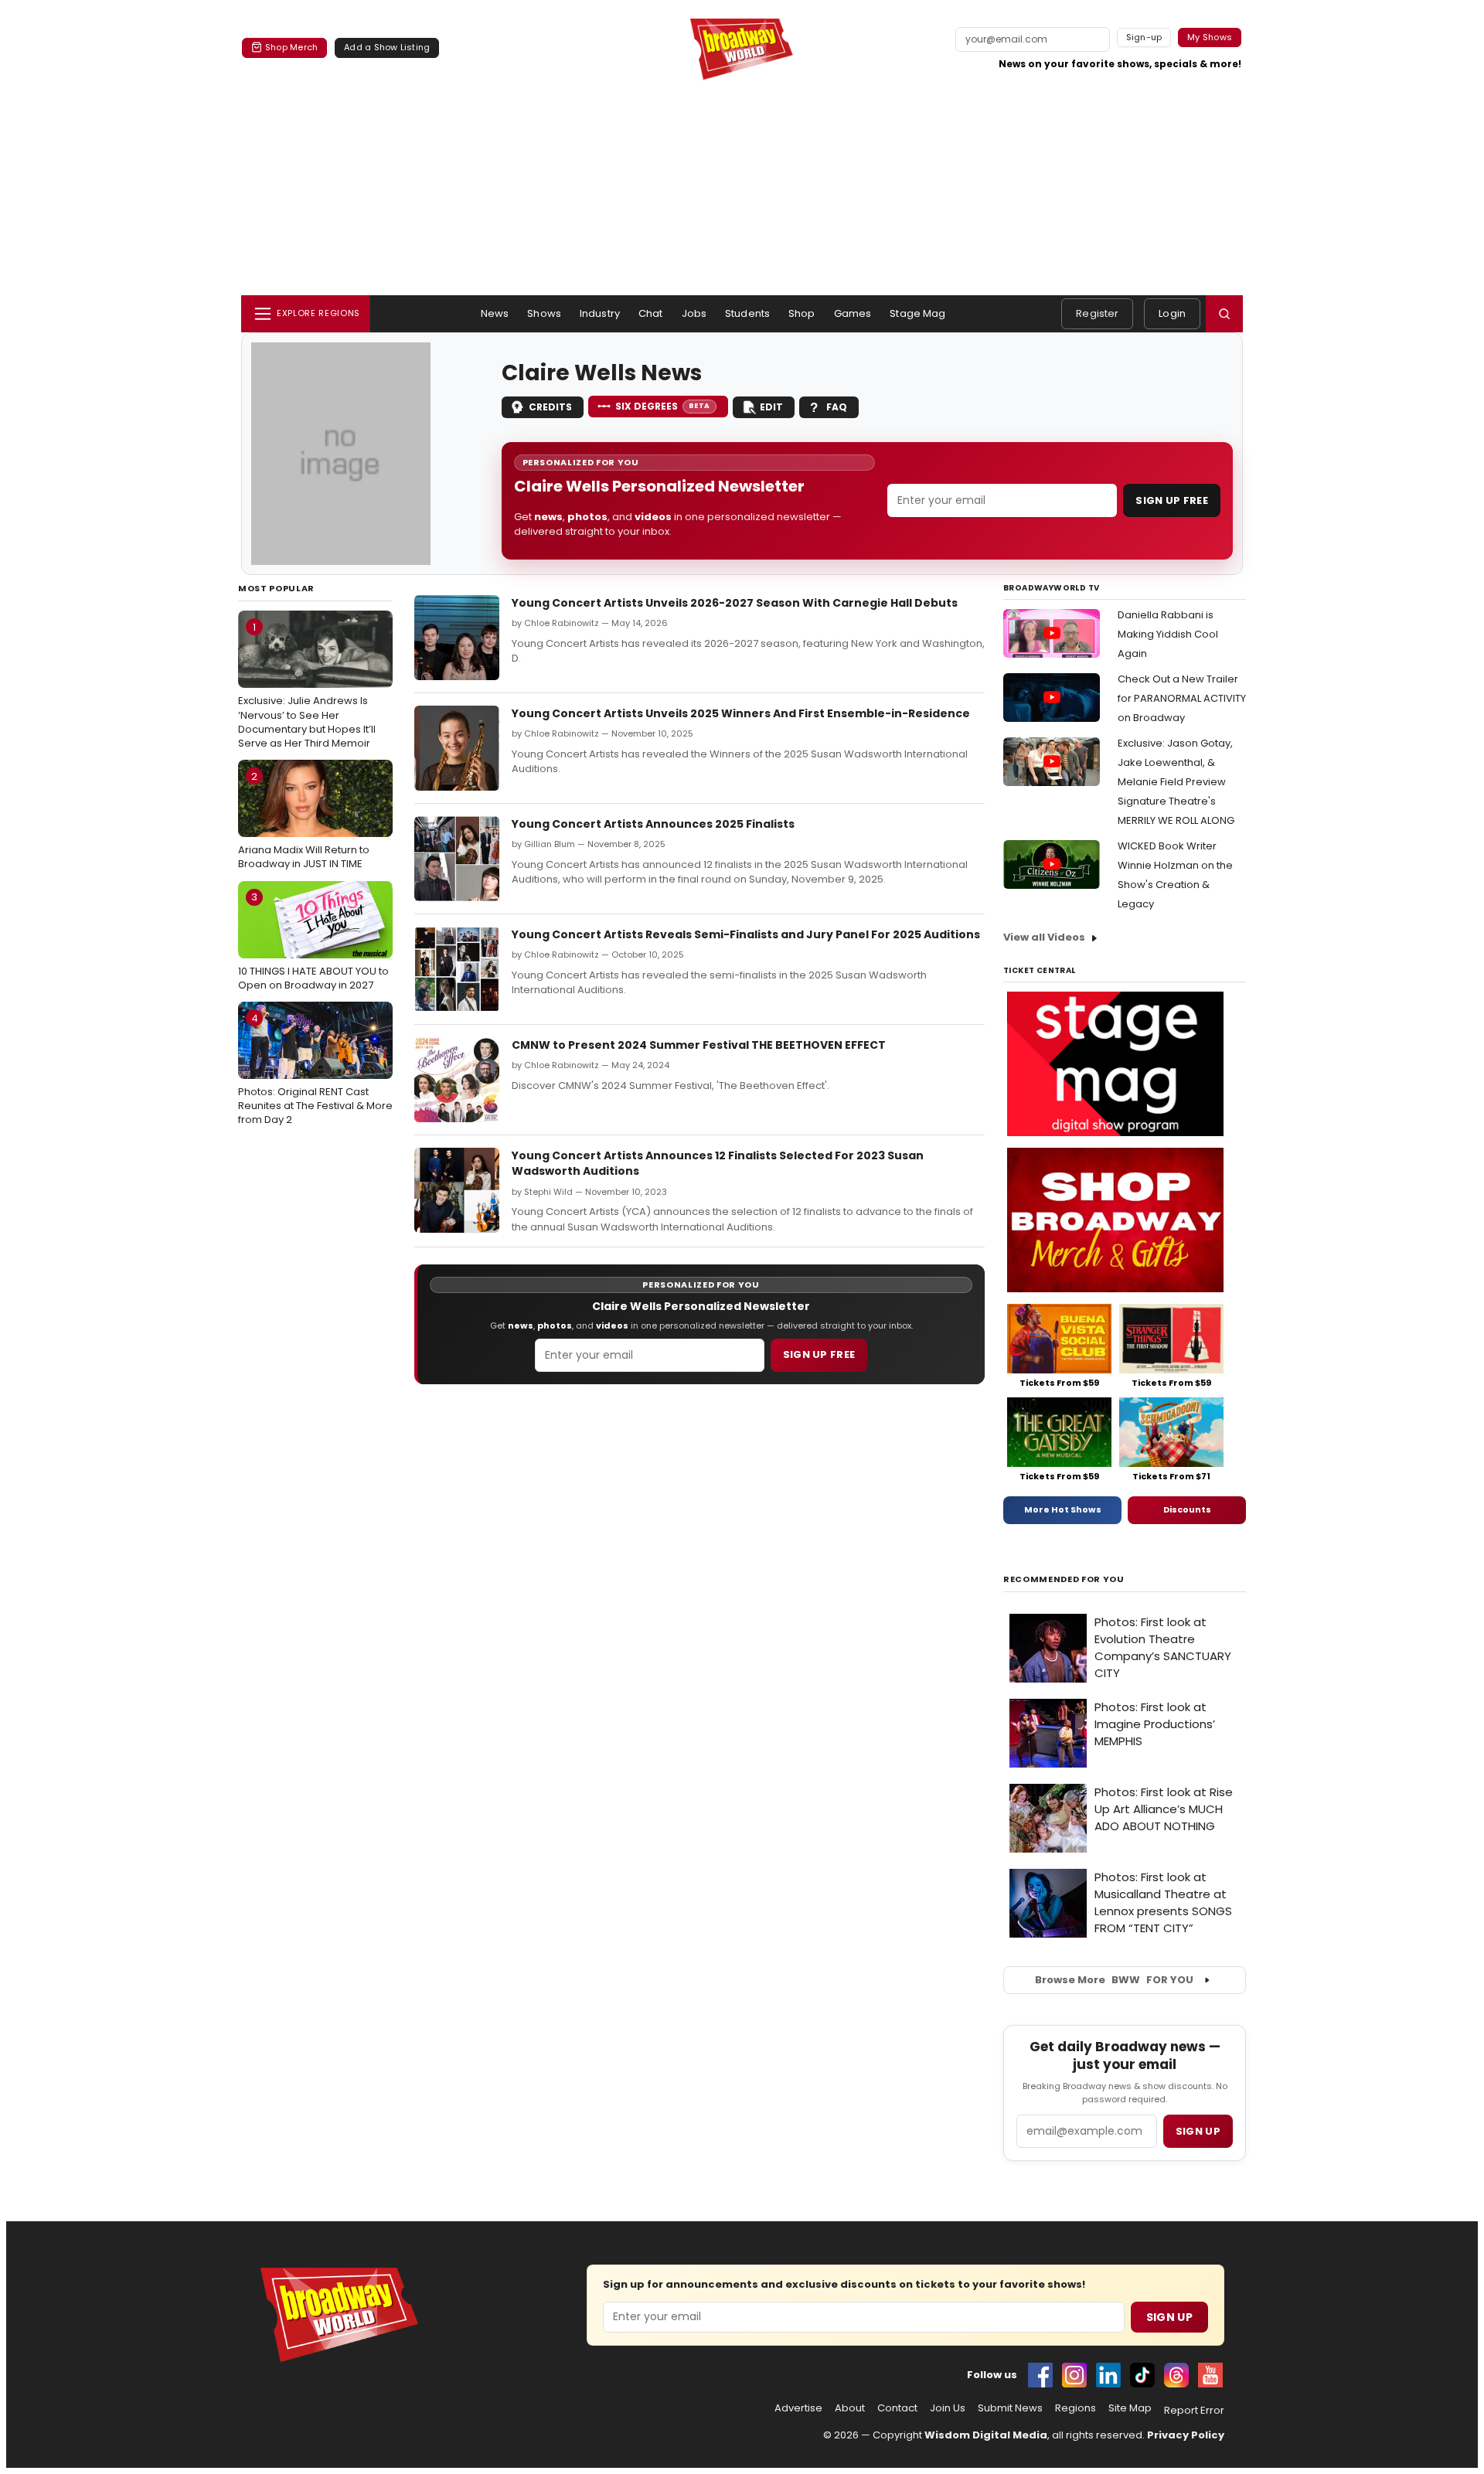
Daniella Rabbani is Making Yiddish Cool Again (1168, 634)
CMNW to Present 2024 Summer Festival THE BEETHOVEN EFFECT (699, 1045)
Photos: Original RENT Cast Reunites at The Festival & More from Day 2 (315, 1069)
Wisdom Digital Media (986, 2435)
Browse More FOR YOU (1114, 1980)
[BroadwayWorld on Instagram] (1074, 2375)
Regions (1076, 2408)
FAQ (837, 407)
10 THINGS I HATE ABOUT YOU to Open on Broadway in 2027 (313, 941)
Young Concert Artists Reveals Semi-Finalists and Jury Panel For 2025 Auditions (746, 934)
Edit (771, 407)
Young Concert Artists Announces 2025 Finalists (653, 824)
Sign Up (1169, 2317)
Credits (550, 407)
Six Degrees (663, 406)
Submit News (1010, 2408)
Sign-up (1144, 37)
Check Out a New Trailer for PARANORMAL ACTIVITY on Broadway (1182, 698)
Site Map (1130, 2408)
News (495, 313)
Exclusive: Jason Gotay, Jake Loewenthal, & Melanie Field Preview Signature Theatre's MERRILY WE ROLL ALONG (1176, 782)
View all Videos (1044, 937)
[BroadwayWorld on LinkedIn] (1108, 2375)
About (850, 2408)
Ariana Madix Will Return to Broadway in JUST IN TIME (304, 820)
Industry (600, 313)
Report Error (1194, 2411)
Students (747, 313)
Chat (651, 313)
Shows (544, 313)
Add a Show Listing (387, 47)
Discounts (1187, 1509)
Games (853, 313)
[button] (1224, 314)
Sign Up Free (1172, 500)
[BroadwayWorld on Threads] (1176, 2375)
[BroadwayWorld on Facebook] (1040, 2375)
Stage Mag (917, 313)
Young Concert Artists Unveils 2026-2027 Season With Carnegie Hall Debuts (735, 603)
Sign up (1198, 2131)
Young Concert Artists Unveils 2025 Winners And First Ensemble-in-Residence (741, 713)
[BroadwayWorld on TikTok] (1142, 2375)
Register (1097, 313)
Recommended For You (1064, 1579)
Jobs (694, 313)
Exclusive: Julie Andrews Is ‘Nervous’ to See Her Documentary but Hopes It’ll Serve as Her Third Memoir (307, 685)
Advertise (798, 2408)
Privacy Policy (1186, 2435)
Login (1172, 313)
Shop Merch (291, 47)
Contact (897, 2408)
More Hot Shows (1063, 1509)
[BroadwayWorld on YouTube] (1210, 2375)
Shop (802, 313)
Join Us (948, 2408)
